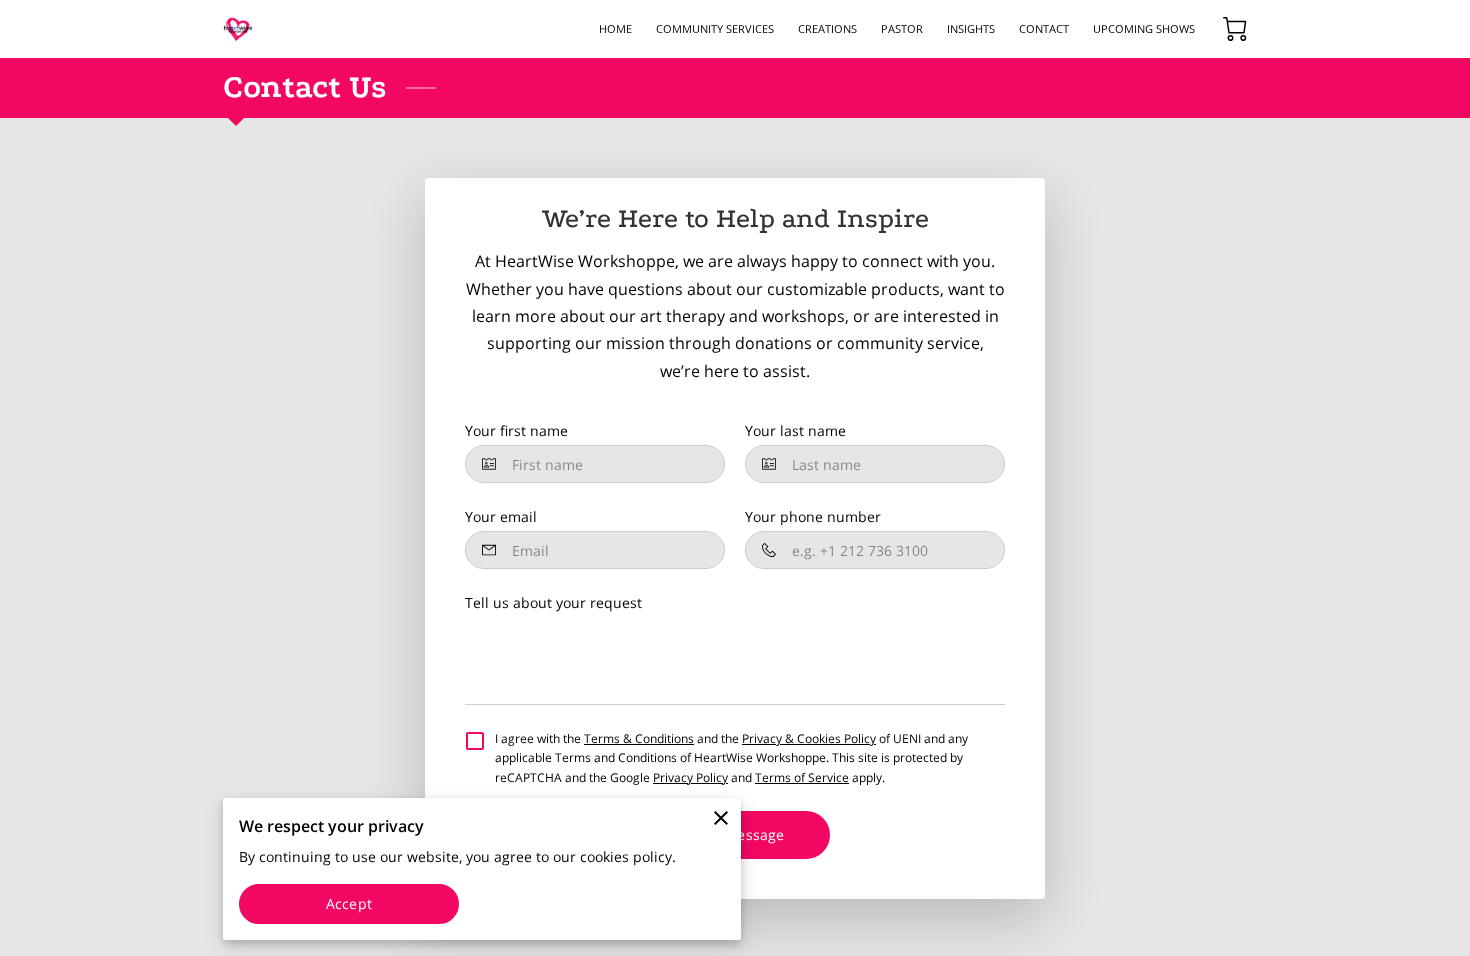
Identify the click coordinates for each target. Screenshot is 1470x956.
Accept (349, 903)
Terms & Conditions (639, 738)
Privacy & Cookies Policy (809, 738)
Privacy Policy (690, 777)
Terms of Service (802, 777)
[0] (1235, 29)
